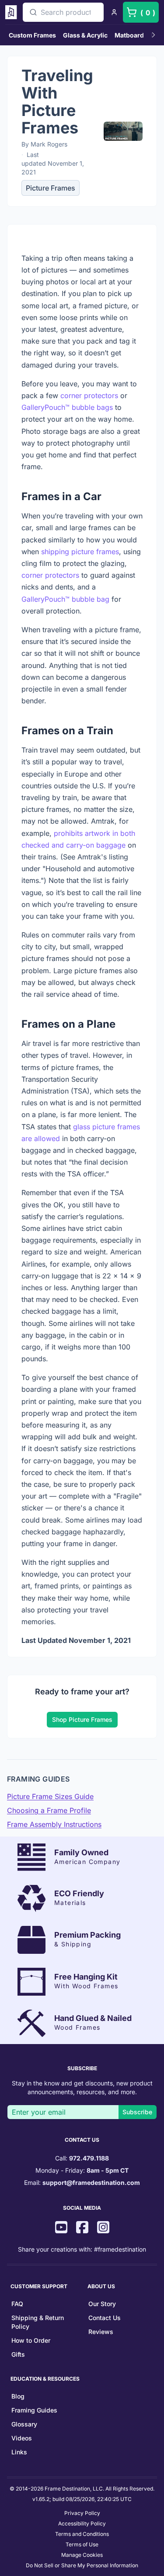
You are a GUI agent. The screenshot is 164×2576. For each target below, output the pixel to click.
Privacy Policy (82, 2513)
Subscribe (137, 2112)
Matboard (129, 35)
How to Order (31, 2340)
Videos (22, 2438)
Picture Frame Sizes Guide (50, 1796)
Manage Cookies (82, 2555)
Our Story (102, 2304)
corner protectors (89, 395)
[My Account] (114, 12)
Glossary (24, 2424)
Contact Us (105, 2318)
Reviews (101, 2332)
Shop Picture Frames (82, 1719)
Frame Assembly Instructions (54, 1824)
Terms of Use (82, 2544)
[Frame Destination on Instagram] (103, 2228)
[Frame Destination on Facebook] (82, 2228)
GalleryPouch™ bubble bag (65, 599)
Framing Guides (34, 2410)
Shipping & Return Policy (38, 2322)
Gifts (18, 2354)
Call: (82, 2158)
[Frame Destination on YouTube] (61, 2228)
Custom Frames (32, 35)
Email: (82, 2182)
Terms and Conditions (82, 2534)
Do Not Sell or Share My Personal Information (82, 2565)
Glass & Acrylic (85, 35)
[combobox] (63, 12)
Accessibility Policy (82, 2523)
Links (19, 2452)
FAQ (17, 2304)
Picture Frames (51, 188)
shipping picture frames (80, 552)
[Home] (12, 12)
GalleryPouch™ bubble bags (67, 407)
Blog (18, 2396)
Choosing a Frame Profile (49, 1810)
